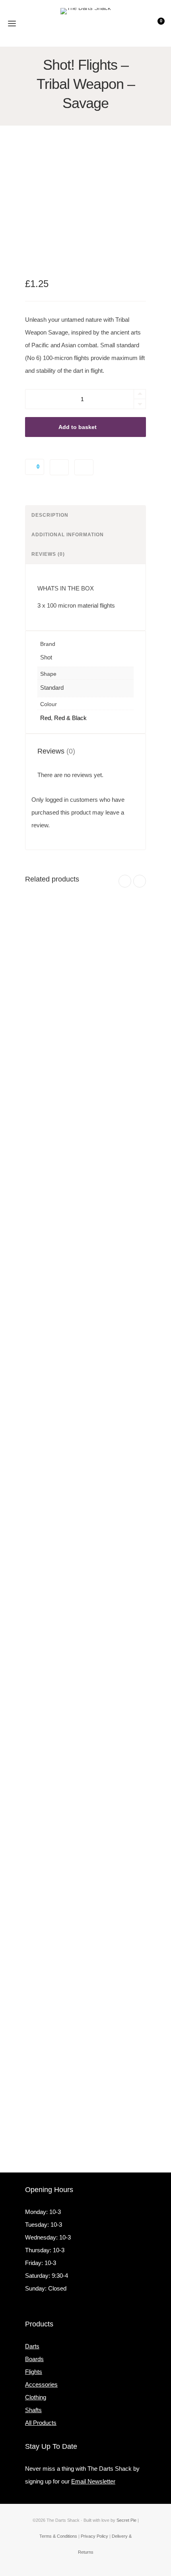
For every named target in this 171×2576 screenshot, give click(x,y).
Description (50, 515)
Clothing (36, 2397)
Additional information (68, 535)
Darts (32, 2346)
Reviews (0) (48, 554)
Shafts (33, 2410)
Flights (34, 2372)
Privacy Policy (94, 2536)
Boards (34, 2359)
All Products (41, 2423)
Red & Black (70, 718)
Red (46, 718)
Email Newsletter (93, 2481)
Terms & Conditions (58, 2536)
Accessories (41, 2384)
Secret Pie (126, 2520)
